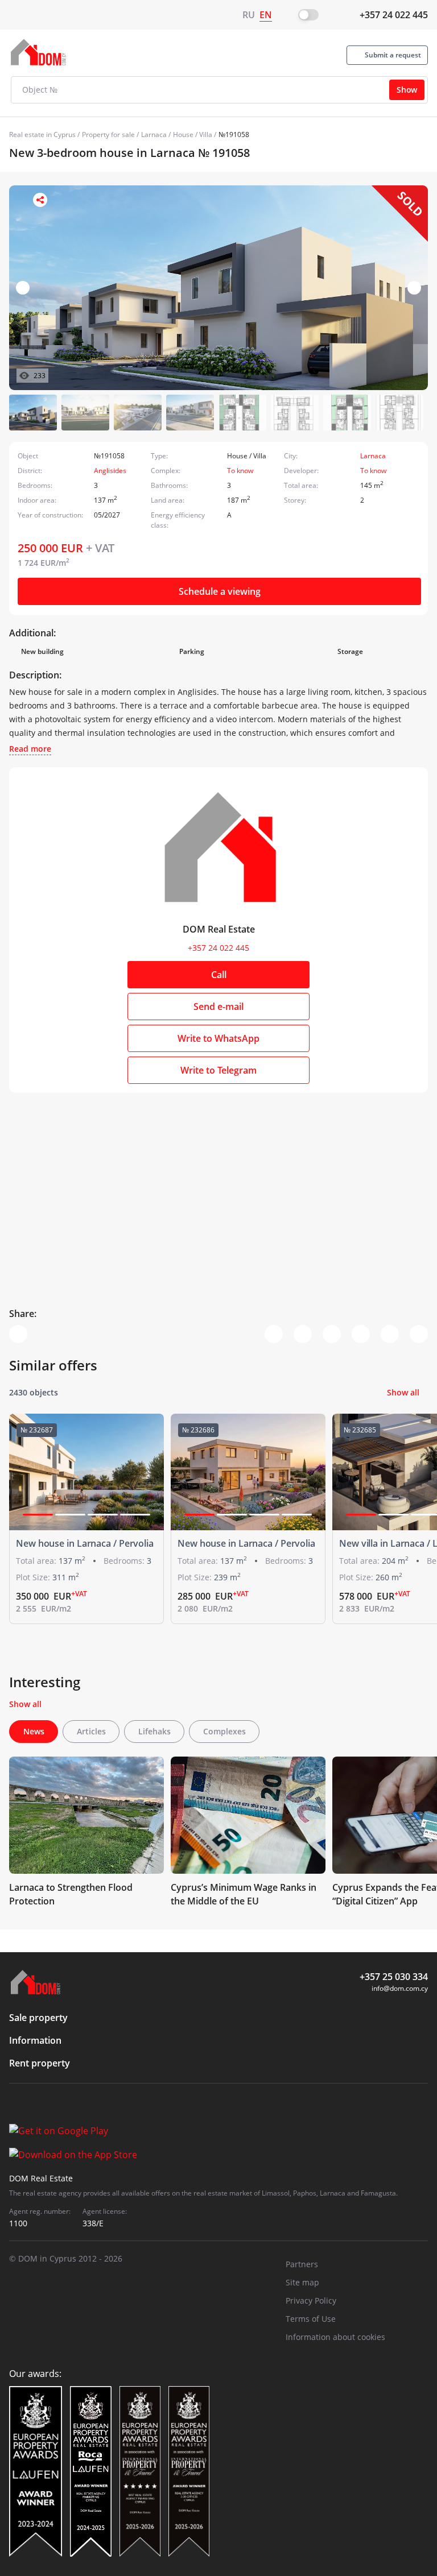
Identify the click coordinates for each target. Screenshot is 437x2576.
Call (219, 975)
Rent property (40, 2063)
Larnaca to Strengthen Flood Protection (71, 1894)
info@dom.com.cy (400, 1988)
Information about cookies (335, 2337)
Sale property (38, 2018)
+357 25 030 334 (394, 1977)
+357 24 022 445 (394, 15)
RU (249, 15)
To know (240, 471)
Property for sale (108, 134)
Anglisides (110, 471)
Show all (403, 1392)
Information (35, 2040)
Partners (302, 2264)
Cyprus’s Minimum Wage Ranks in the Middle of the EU (244, 1894)
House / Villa (193, 134)
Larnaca (154, 134)
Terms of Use (311, 2319)
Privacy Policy (311, 2300)
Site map (302, 2282)
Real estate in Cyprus (42, 134)
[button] (414, 288)
